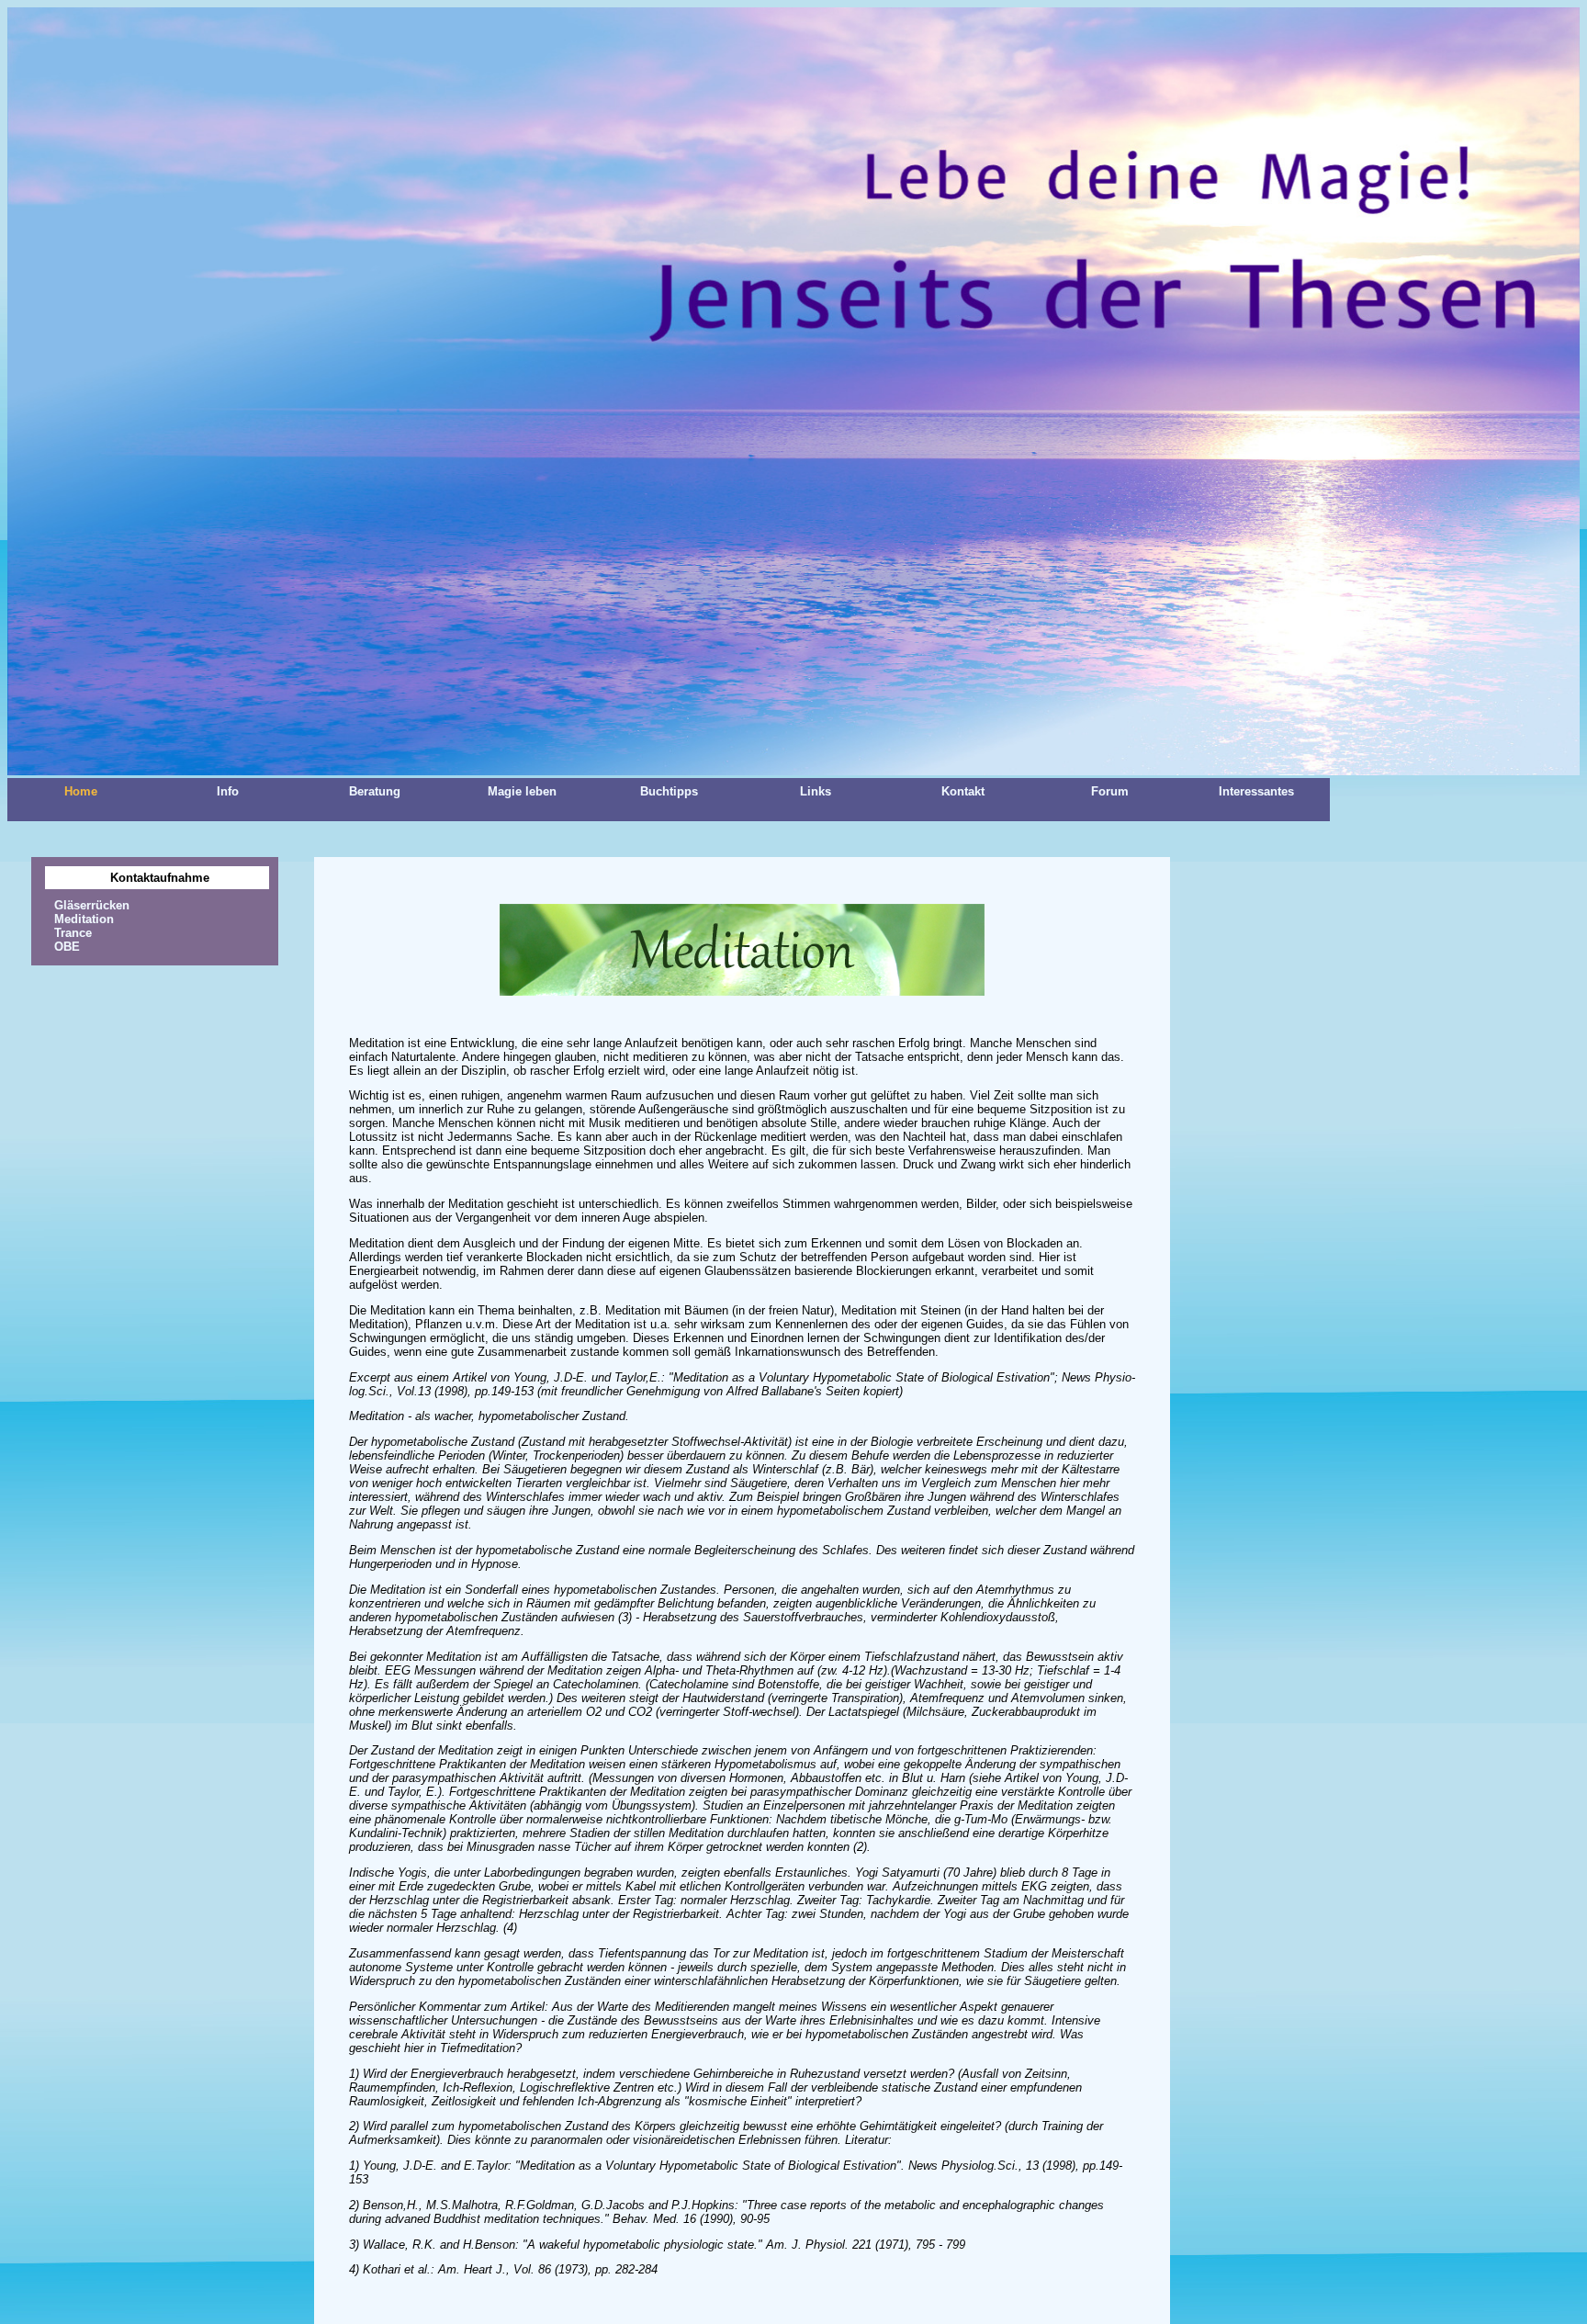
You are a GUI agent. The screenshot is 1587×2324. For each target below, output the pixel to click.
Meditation (84, 919)
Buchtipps (669, 791)
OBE (67, 947)
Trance (73, 933)
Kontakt (963, 791)
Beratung (375, 791)
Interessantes (1256, 791)
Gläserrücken (92, 905)
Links (816, 791)
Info (228, 791)
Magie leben (522, 791)
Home (81, 791)
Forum (1110, 791)
